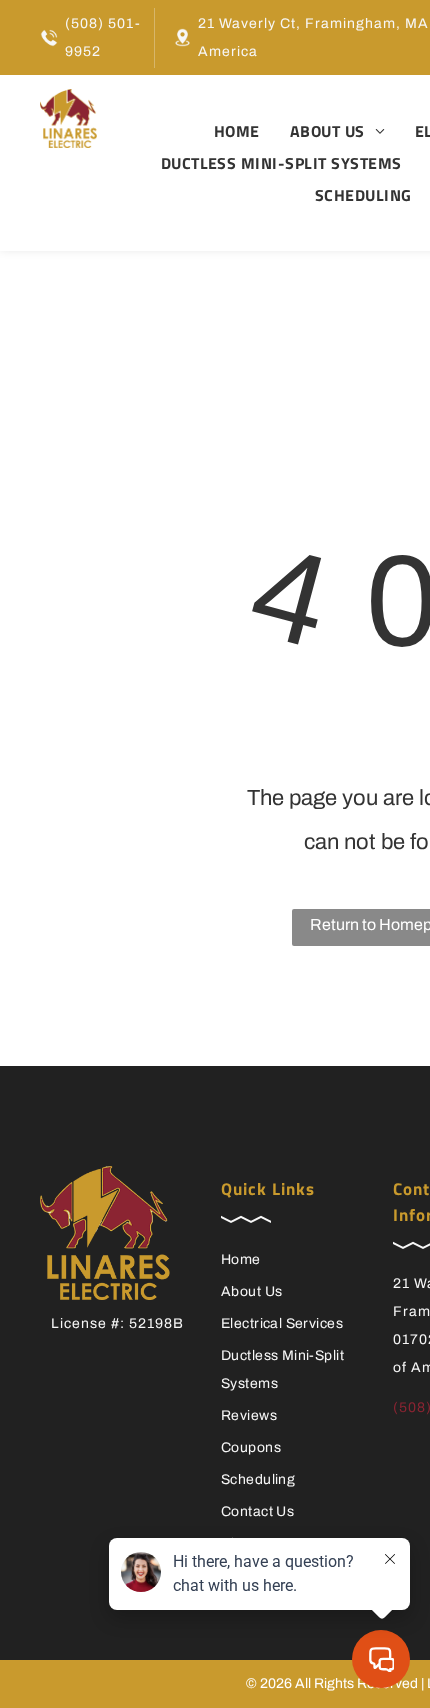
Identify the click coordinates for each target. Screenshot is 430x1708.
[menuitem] (222, 131)
